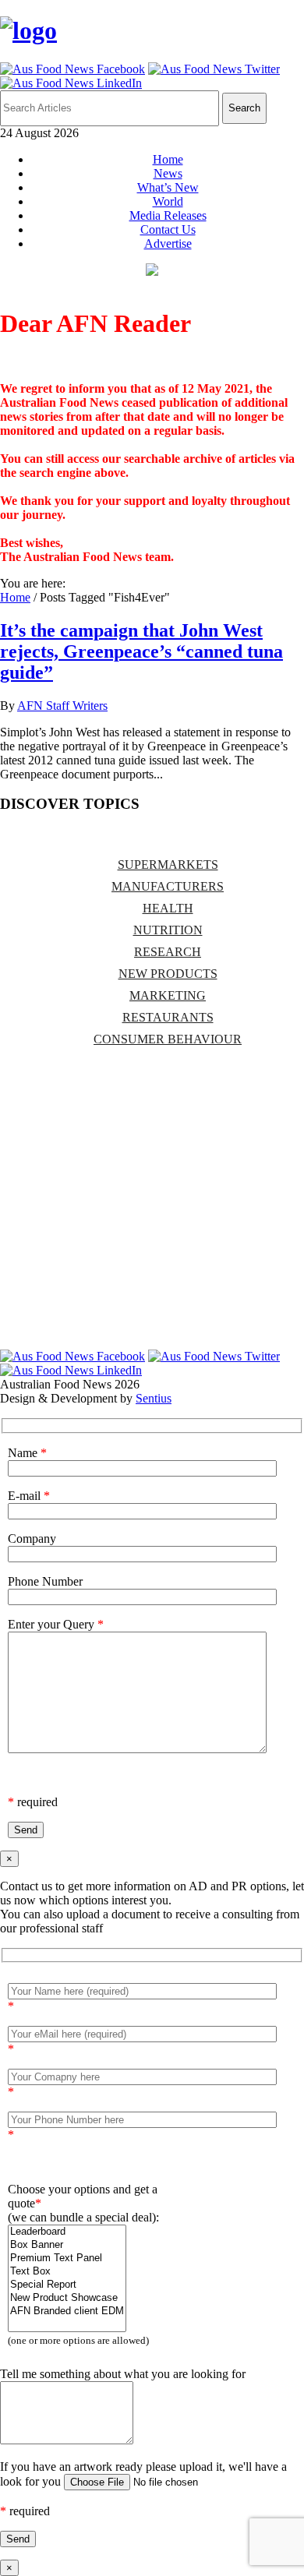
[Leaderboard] (67, 2232)
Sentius (154, 1398)
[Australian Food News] (28, 30)
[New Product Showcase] (67, 2298)
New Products (168, 974)
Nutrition (168, 930)
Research (168, 952)
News (168, 173)
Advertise (168, 243)
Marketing (168, 995)
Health (168, 908)
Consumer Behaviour (168, 1039)
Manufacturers (168, 886)
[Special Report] (67, 2285)
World (168, 201)
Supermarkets (168, 865)
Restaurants (168, 1017)
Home (168, 159)
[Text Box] (67, 2272)
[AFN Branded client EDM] (67, 2311)
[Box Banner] (67, 2245)
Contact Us (168, 229)
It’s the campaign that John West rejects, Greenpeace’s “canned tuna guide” (141, 651)
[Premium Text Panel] (67, 2258)
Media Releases (168, 215)
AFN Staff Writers (62, 706)
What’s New (168, 187)
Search (244, 108)
